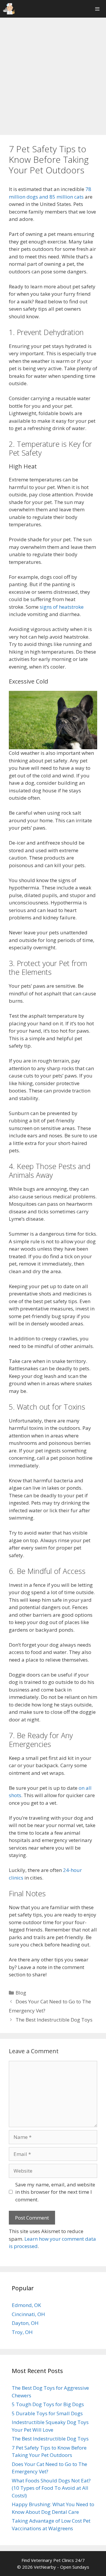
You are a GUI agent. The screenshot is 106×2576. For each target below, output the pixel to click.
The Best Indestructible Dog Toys (54, 2020)
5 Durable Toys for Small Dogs (47, 2413)
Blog (21, 1993)
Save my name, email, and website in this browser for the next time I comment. (55, 2192)
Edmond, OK (26, 2305)
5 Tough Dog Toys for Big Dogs (48, 2404)
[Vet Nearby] (9, 9)
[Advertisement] (53, 76)
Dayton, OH (25, 2323)
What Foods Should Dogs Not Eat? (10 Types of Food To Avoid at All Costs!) (51, 2488)
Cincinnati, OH (28, 2314)
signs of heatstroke (62, 607)
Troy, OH (22, 2332)
